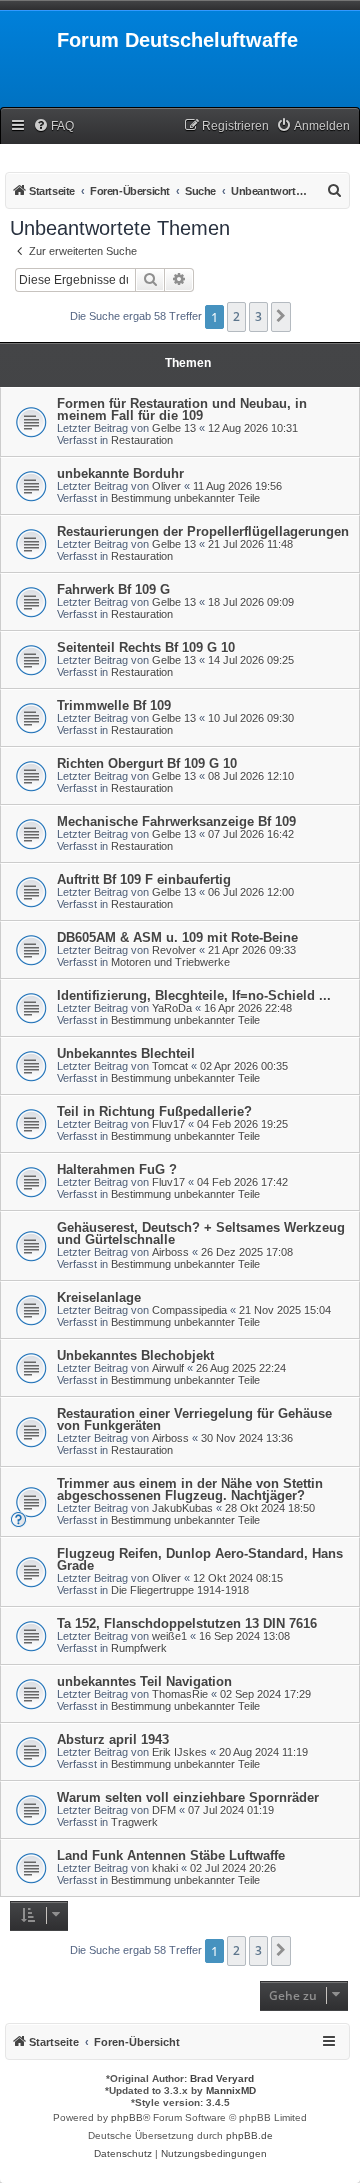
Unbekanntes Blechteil (126, 1053)
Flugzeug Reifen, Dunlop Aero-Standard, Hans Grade (200, 1559)
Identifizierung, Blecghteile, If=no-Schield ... (194, 995)
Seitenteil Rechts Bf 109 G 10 (146, 647)
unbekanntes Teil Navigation (144, 1681)
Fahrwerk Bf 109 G (113, 589)
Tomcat (170, 1066)
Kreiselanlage (99, 1297)
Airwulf (168, 1368)
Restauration (142, 440)
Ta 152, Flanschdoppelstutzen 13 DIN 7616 (187, 1623)
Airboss (170, 1252)
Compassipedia (189, 1310)
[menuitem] (53, 126)
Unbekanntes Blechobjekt (135, 1355)
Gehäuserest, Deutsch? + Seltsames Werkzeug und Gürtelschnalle (201, 1233)
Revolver (174, 950)
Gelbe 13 (174, 428)
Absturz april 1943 (113, 1739)
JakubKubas (182, 1508)
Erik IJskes (179, 1752)
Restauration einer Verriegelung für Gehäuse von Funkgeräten (194, 1419)
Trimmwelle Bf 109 (114, 705)
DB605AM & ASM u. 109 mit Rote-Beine (177, 937)
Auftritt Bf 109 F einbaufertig (144, 879)
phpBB (127, 2117)
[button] (281, 317)
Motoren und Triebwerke (170, 962)
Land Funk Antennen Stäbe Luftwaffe (171, 1855)
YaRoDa (172, 1008)
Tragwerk (134, 1822)
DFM (164, 1810)
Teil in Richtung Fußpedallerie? (154, 1111)
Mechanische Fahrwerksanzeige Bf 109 (176, 821)
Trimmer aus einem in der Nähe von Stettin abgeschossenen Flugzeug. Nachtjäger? (190, 1489)
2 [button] (236, 316)
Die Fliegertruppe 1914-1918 (180, 1590)
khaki (165, 1868)
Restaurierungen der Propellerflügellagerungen (203, 531)
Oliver (166, 486)
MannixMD (231, 2090)
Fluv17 (168, 1124)
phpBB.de (249, 2135)
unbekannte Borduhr (120, 473)
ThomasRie (180, 1694)
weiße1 (169, 1636)
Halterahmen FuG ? (117, 1169)
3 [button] (258, 316)
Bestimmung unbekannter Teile (185, 498)
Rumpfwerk (139, 1648)
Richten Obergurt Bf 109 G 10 (147, 763)
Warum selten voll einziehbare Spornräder (188, 1797)
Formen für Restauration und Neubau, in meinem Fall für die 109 (182, 409)
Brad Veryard (222, 2078)
